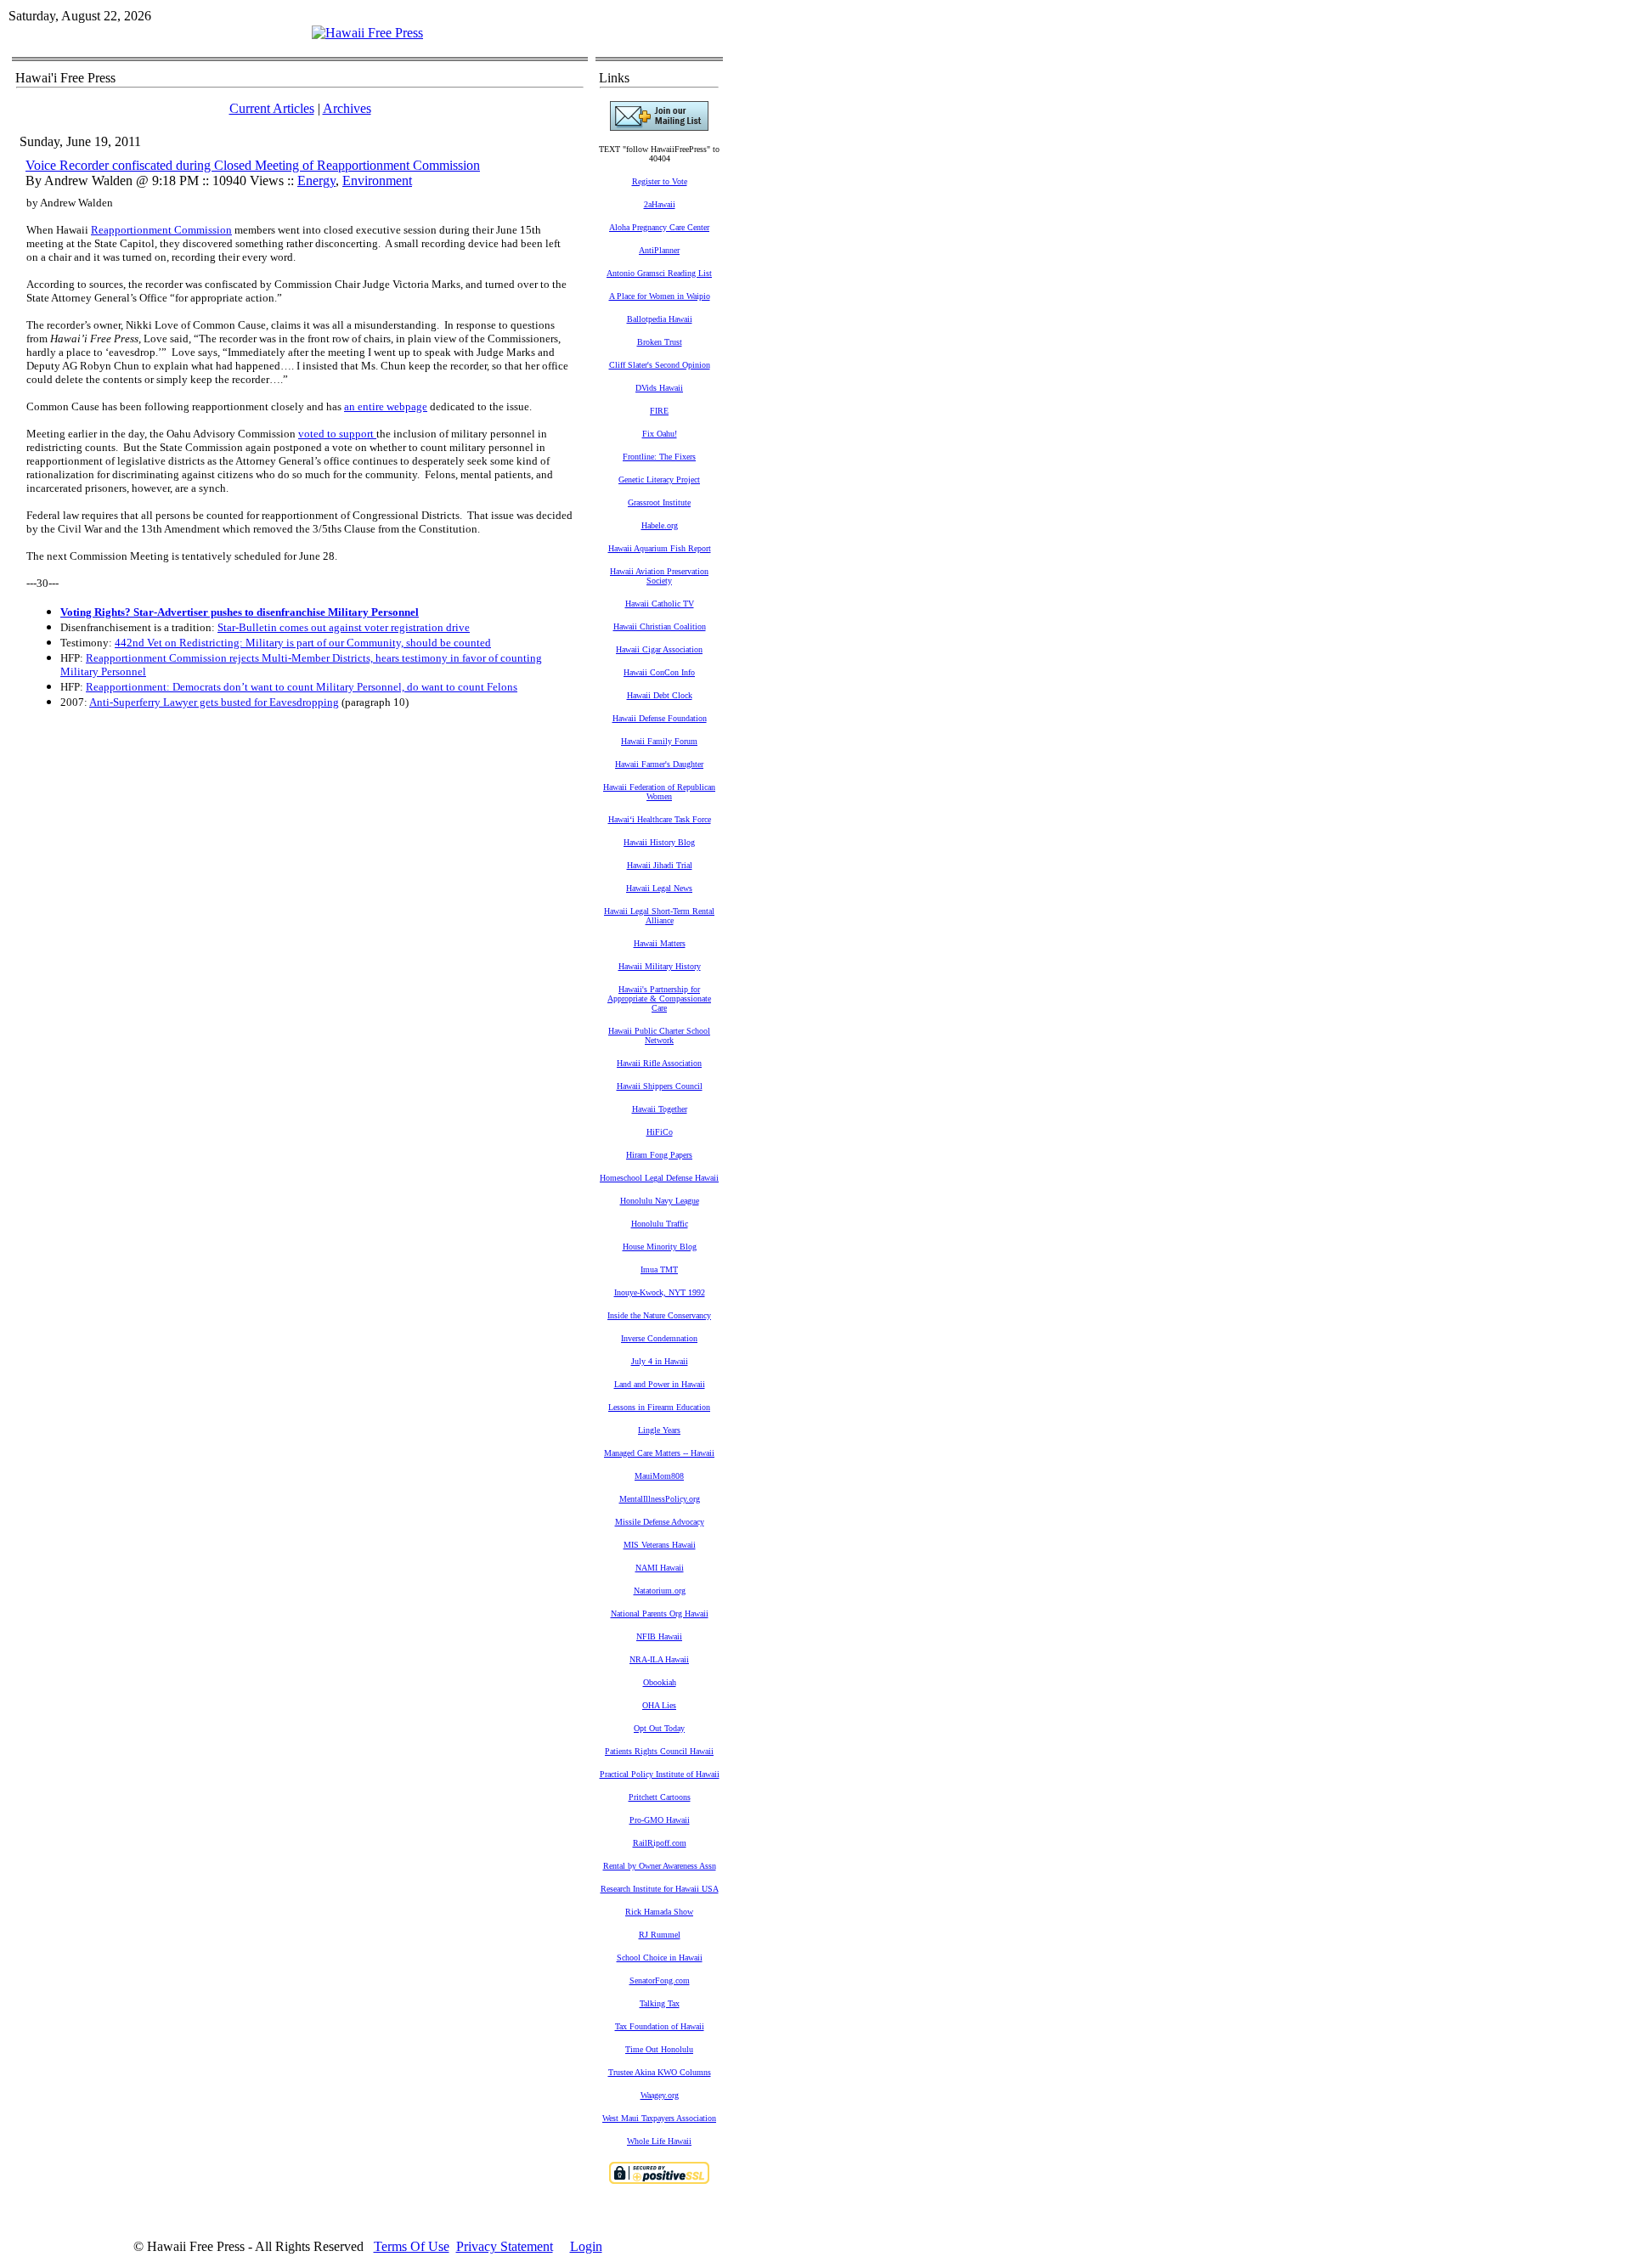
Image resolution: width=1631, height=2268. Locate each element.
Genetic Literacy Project (659, 480)
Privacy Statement (505, 2246)
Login (586, 2246)
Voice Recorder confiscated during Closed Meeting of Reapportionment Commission (253, 165)
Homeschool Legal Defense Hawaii (659, 1178)
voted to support (337, 434)
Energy (316, 181)
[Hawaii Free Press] (367, 33)
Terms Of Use (412, 2246)
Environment (377, 181)
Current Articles (272, 108)
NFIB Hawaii (659, 1636)
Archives (347, 108)
